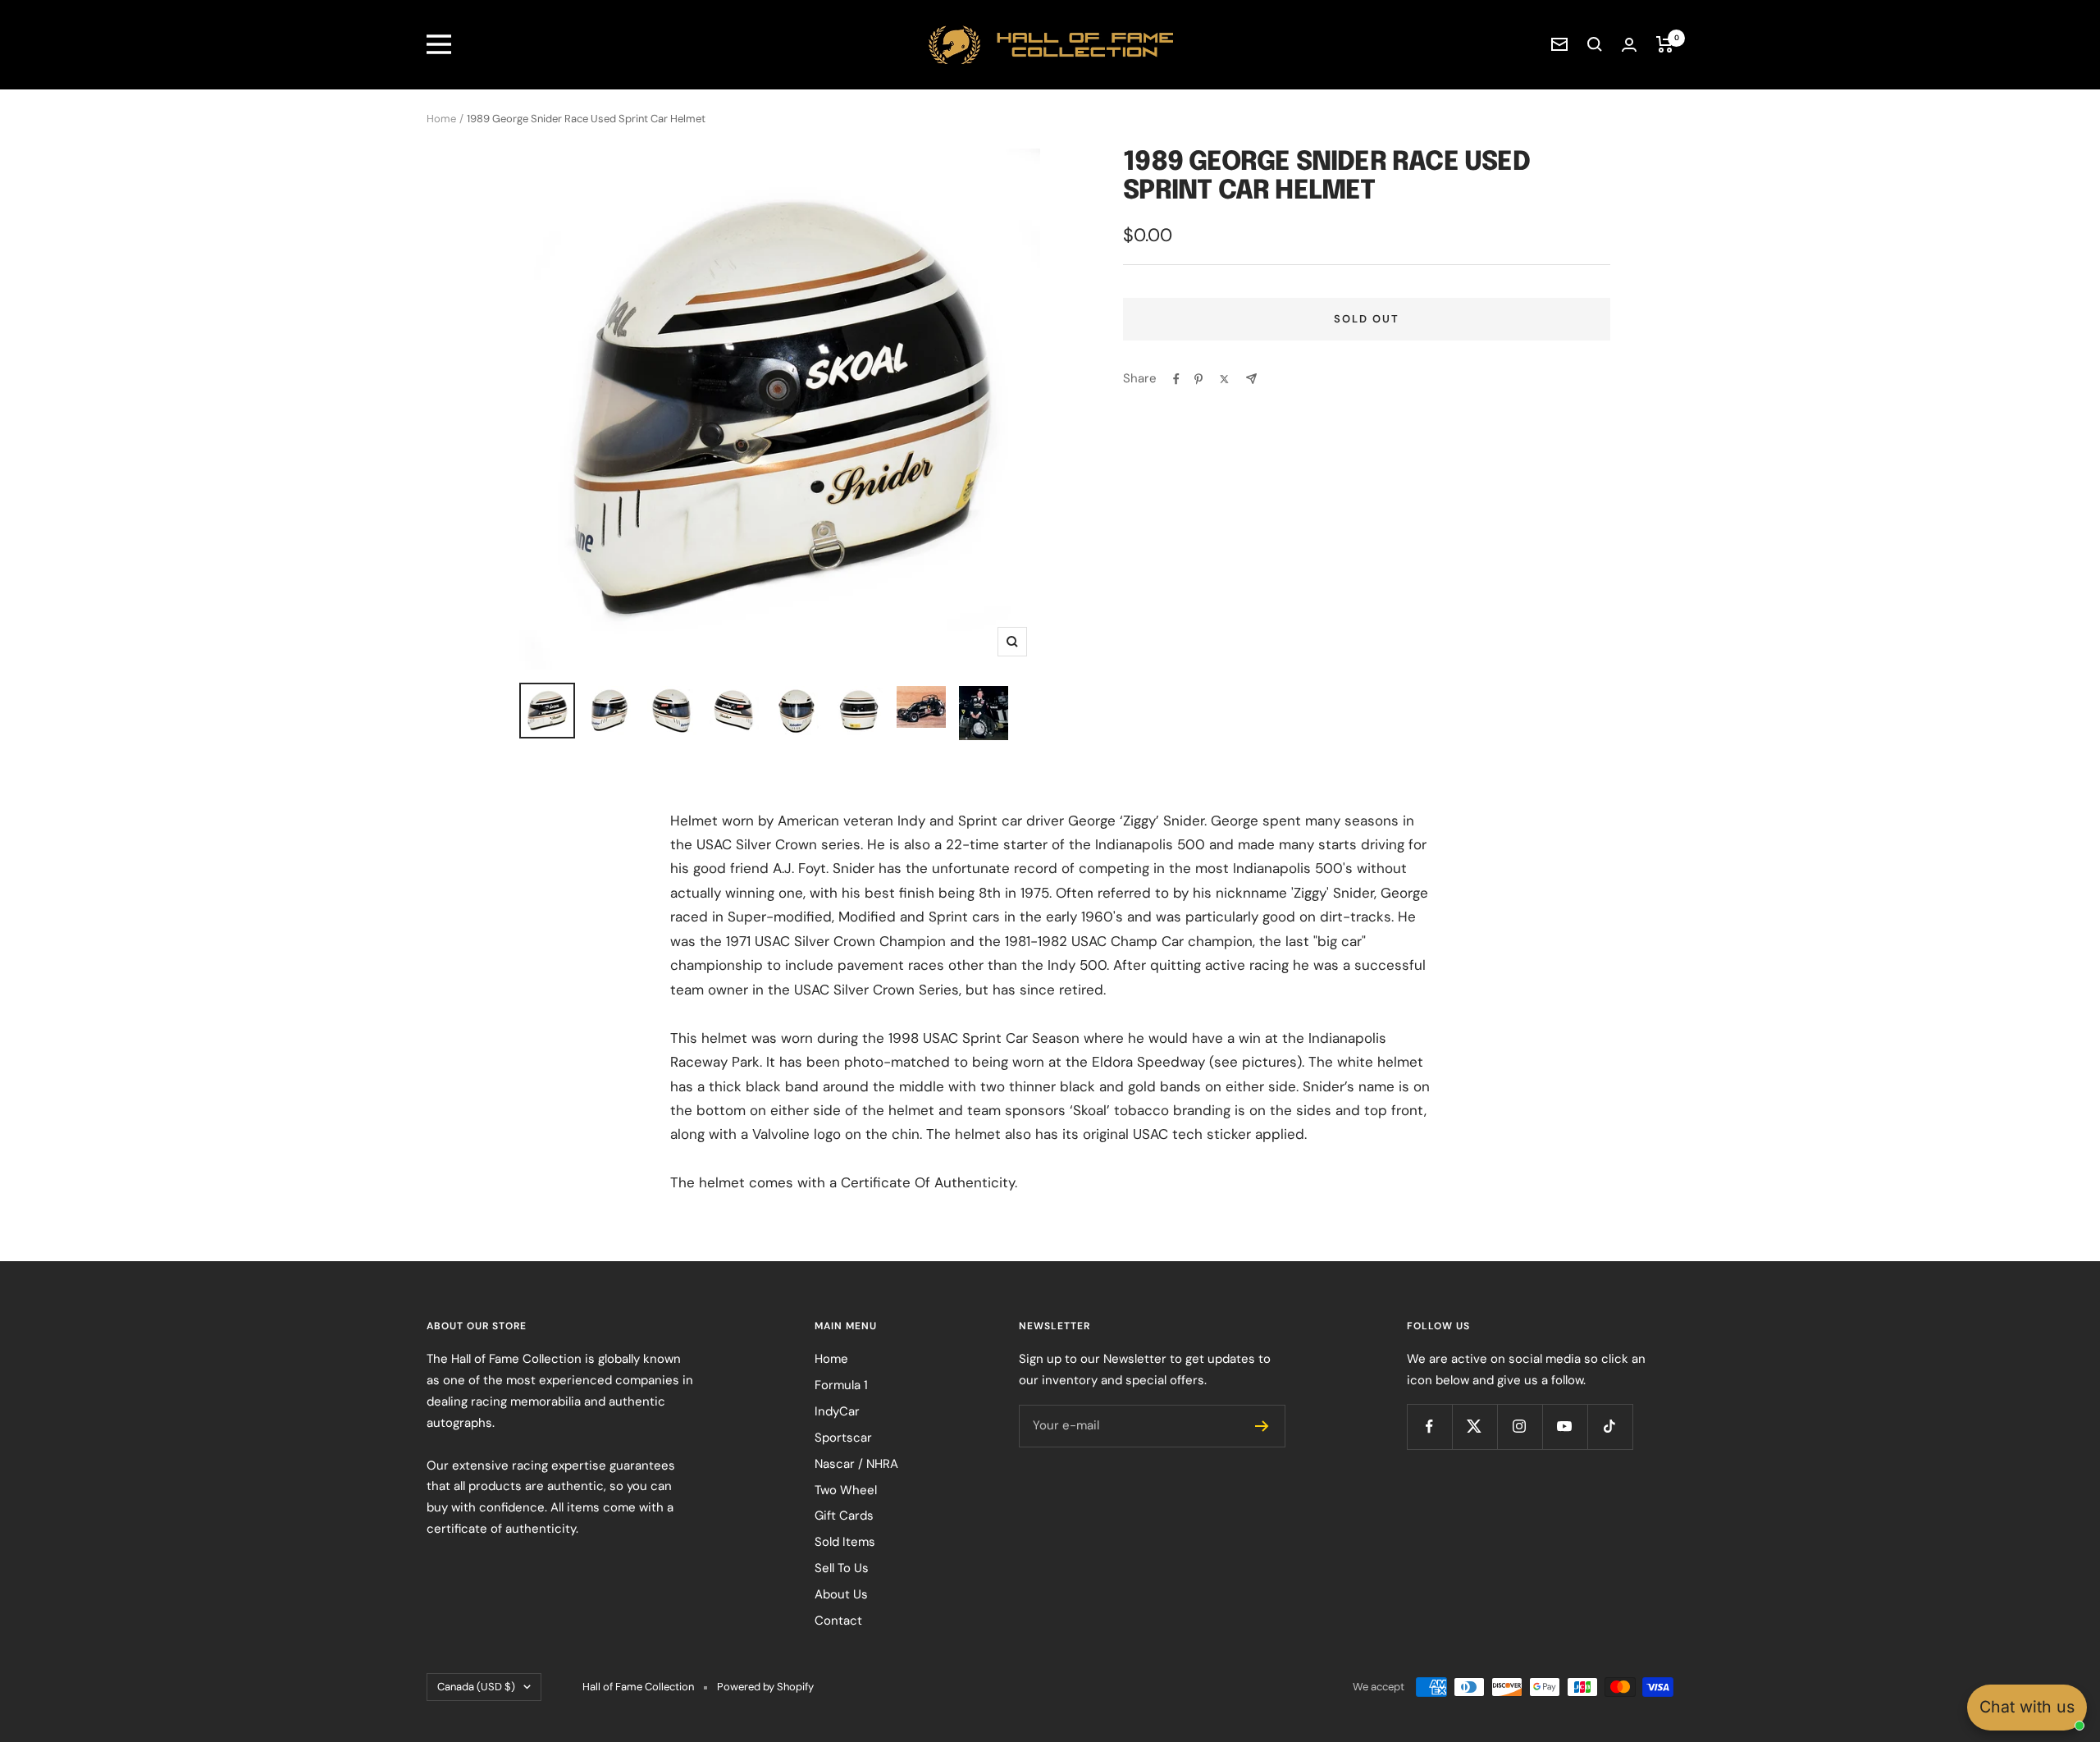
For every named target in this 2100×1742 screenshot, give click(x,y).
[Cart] (1665, 44)
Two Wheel (846, 1490)
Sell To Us (842, 1568)
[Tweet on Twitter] (1224, 379)
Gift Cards (844, 1516)
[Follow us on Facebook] (1429, 1427)
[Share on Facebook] (1176, 379)
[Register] (1262, 1426)
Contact (838, 1621)
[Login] (1629, 45)
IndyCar (837, 1411)
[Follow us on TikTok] (1610, 1427)
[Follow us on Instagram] (1520, 1427)
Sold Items (845, 1542)
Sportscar (843, 1438)
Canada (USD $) (476, 1687)
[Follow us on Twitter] (1475, 1427)
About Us (841, 1594)
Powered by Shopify (765, 1687)
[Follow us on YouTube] (1565, 1427)
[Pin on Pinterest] (1198, 379)
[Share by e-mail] (1251, 379)
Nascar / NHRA (856, 1464)
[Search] (1595, 44)
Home (441, 119)
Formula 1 (841, 1385)
